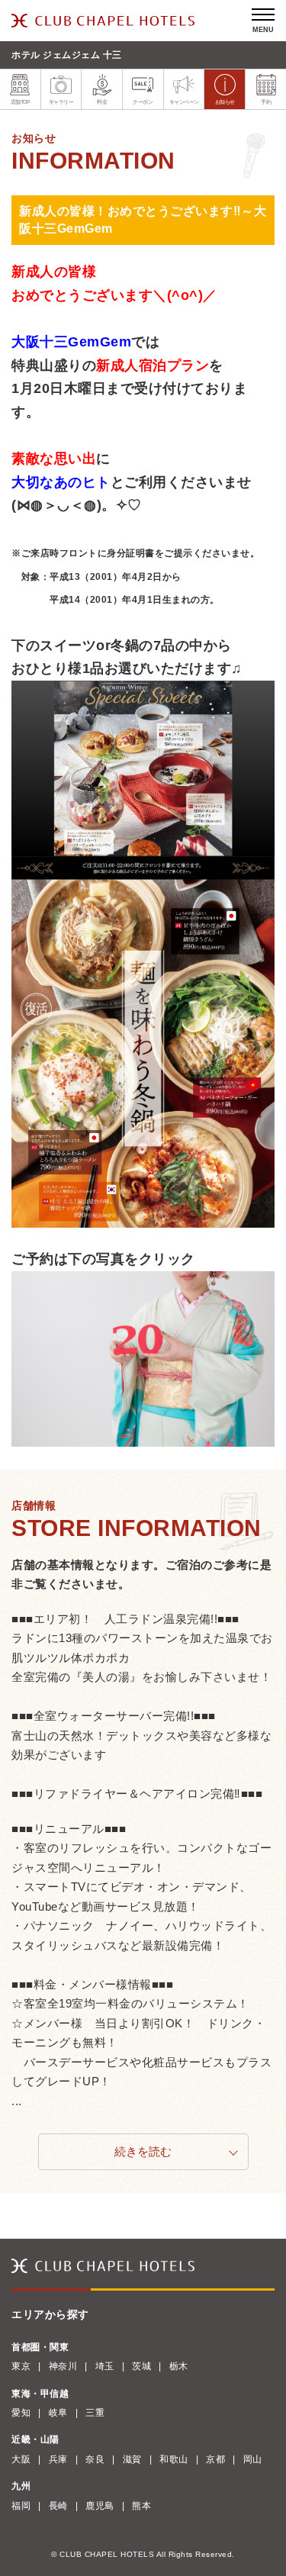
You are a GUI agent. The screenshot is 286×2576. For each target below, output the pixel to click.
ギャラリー (61, 102)
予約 (266, 102)
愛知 (21, 2413)
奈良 (95, 2459)
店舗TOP (21, 102)
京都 (215, 2459)
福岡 (21, 2506)
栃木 (179, 2366)
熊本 (141, 2506)
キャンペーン (184, 102)
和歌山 (174, 2459)
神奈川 (63, 2366)
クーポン (143, 102)
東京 (21, 2366)
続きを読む (143, 2151)
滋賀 (132, 2459)
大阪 (21, 2459)
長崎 (58, 2506)
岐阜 (58, 2413)
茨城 (141, 2366)
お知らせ (225, 102)
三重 (95, 2413)
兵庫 (58, 2459)
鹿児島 (100, 2506)
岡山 (253, 2459)
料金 (102, 102)
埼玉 (105, 2366)
